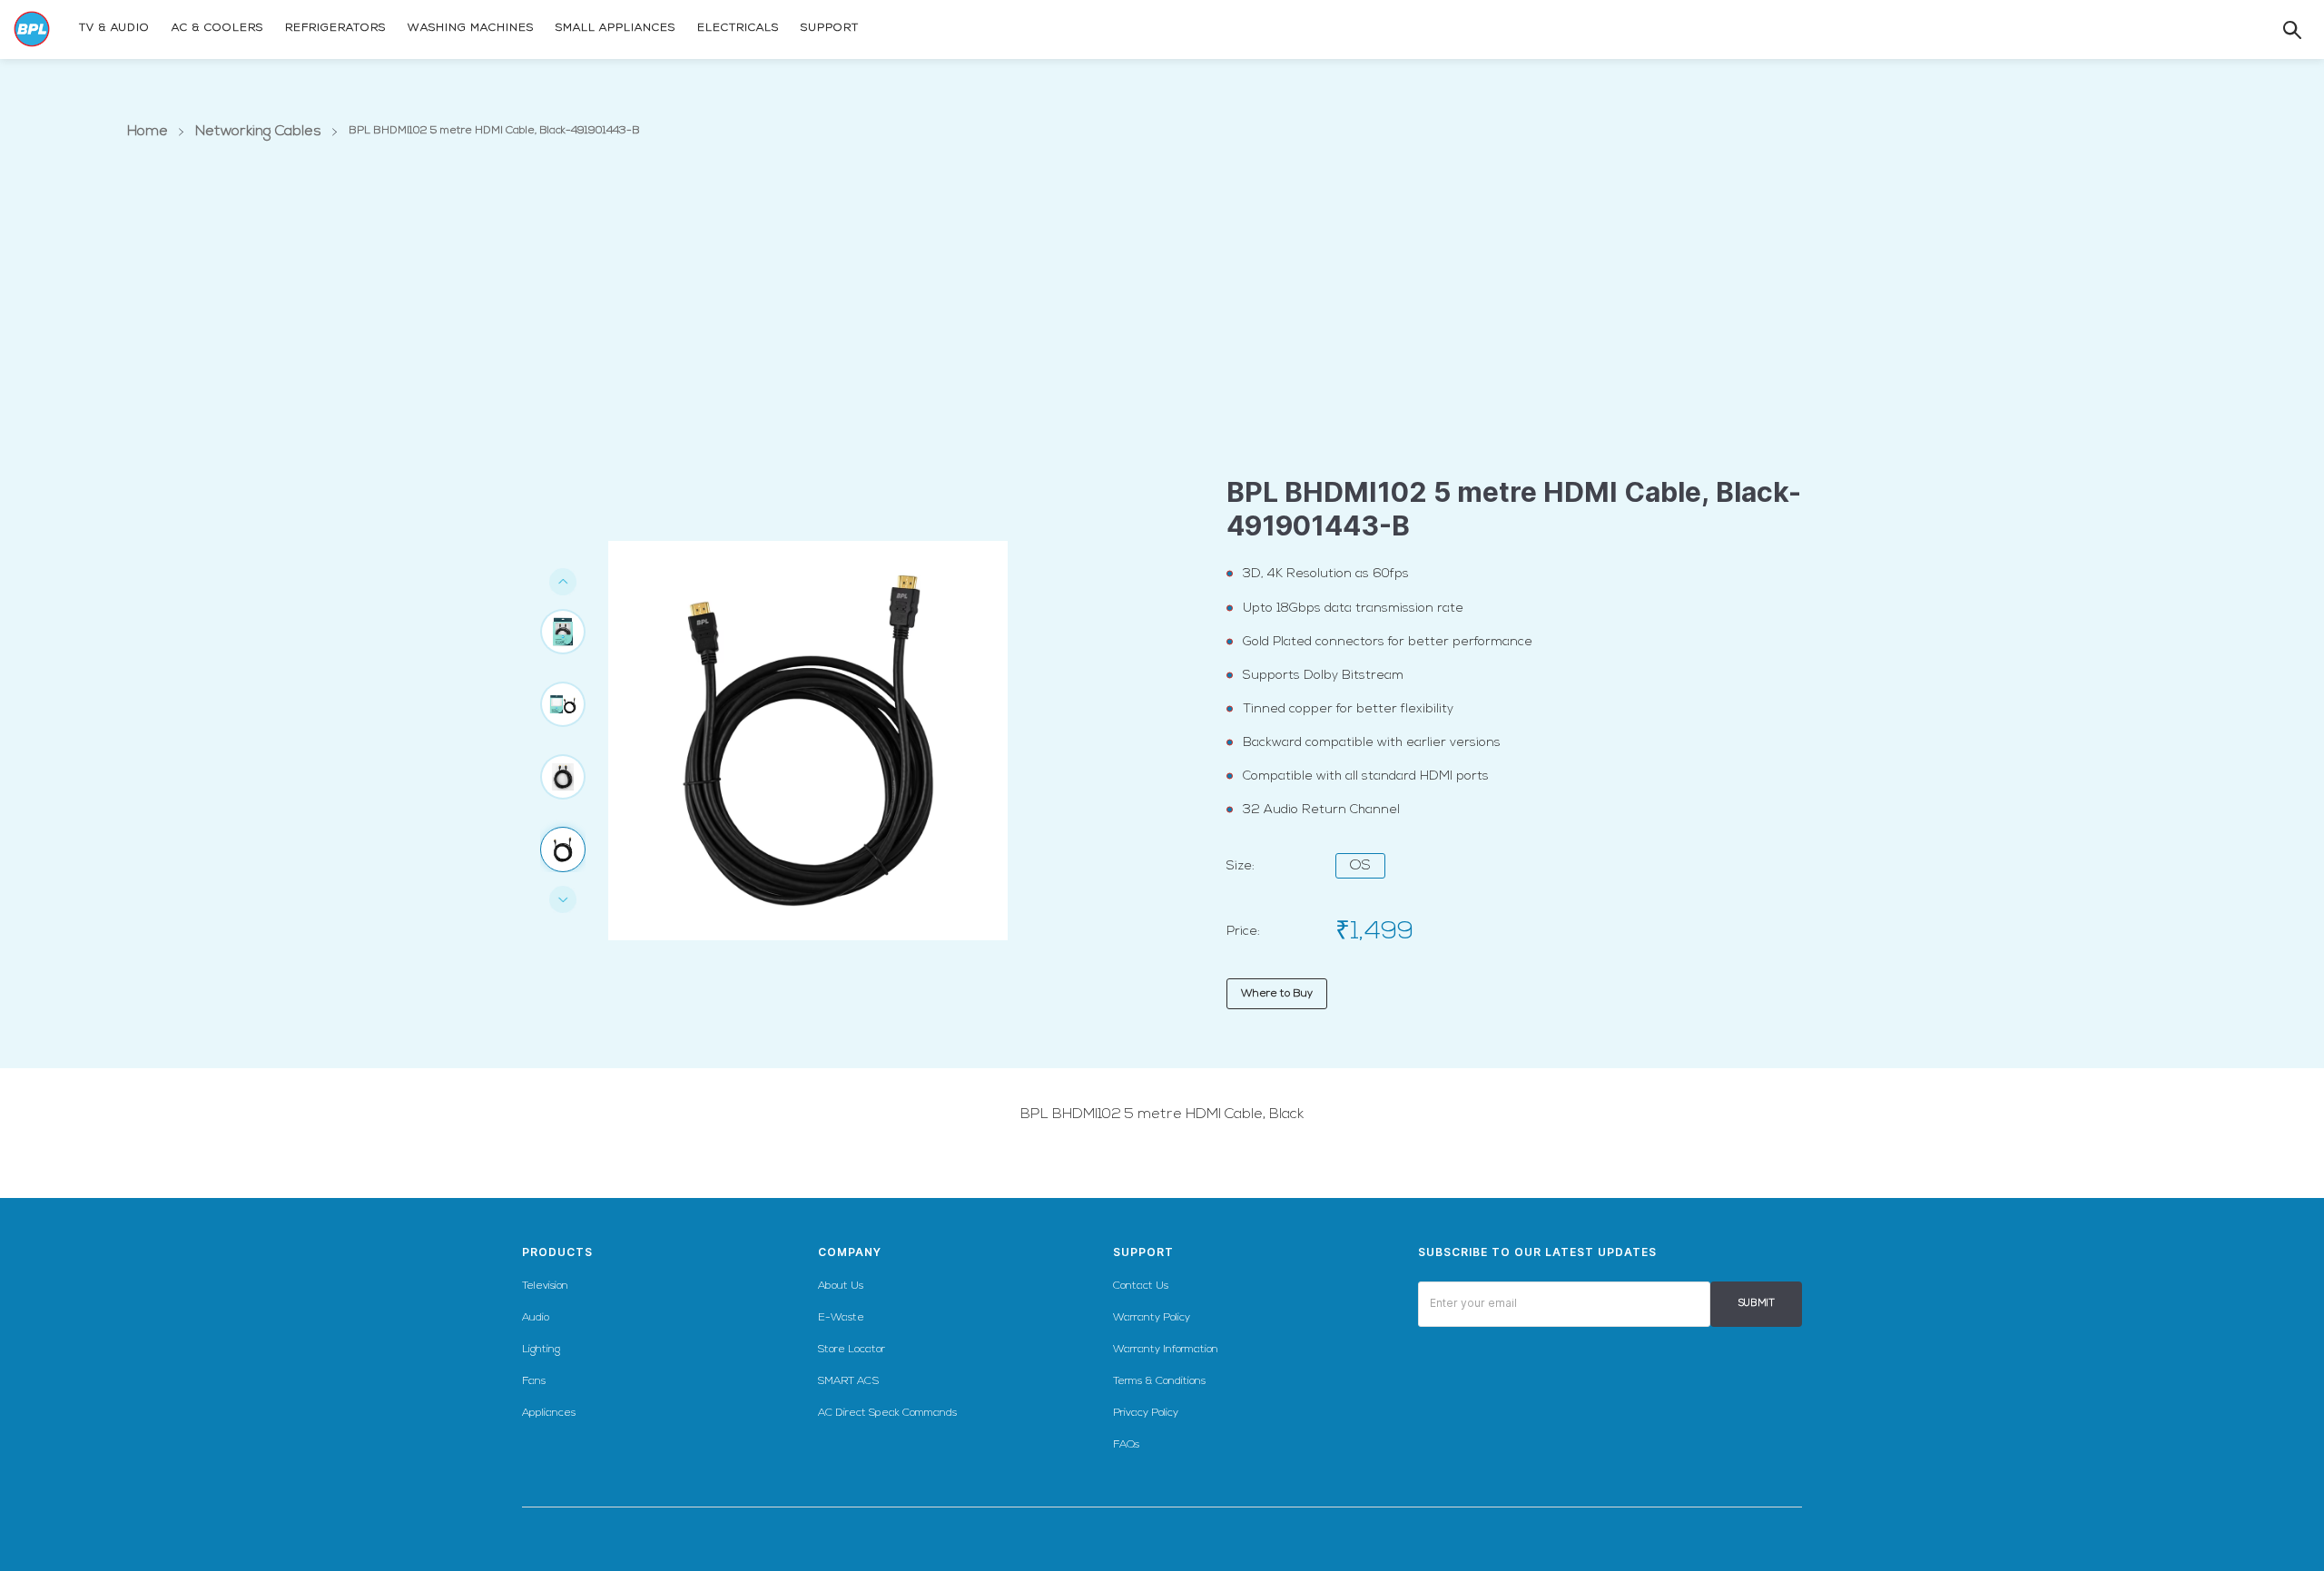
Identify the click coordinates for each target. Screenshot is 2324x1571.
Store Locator (852, 1350)
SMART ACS (848, 1381)
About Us (841, 1286)
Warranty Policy (1152, 1318)
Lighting (541, 1350)
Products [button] (557, 1252)
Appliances (549, 1413)
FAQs (1126, 1445)
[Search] (2274, 30)
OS (1360, 866)
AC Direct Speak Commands (887, 1413)
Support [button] (1143, 1252)
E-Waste (841, 1318)
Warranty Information (1166, 1350)
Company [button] (850, 1252)
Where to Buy (1277, 994)
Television (545, 1286)
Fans (534, 1381)
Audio (536, 1318)
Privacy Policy (1146, 1413)
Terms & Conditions (1159, 1381)
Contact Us (1141, 1286)
